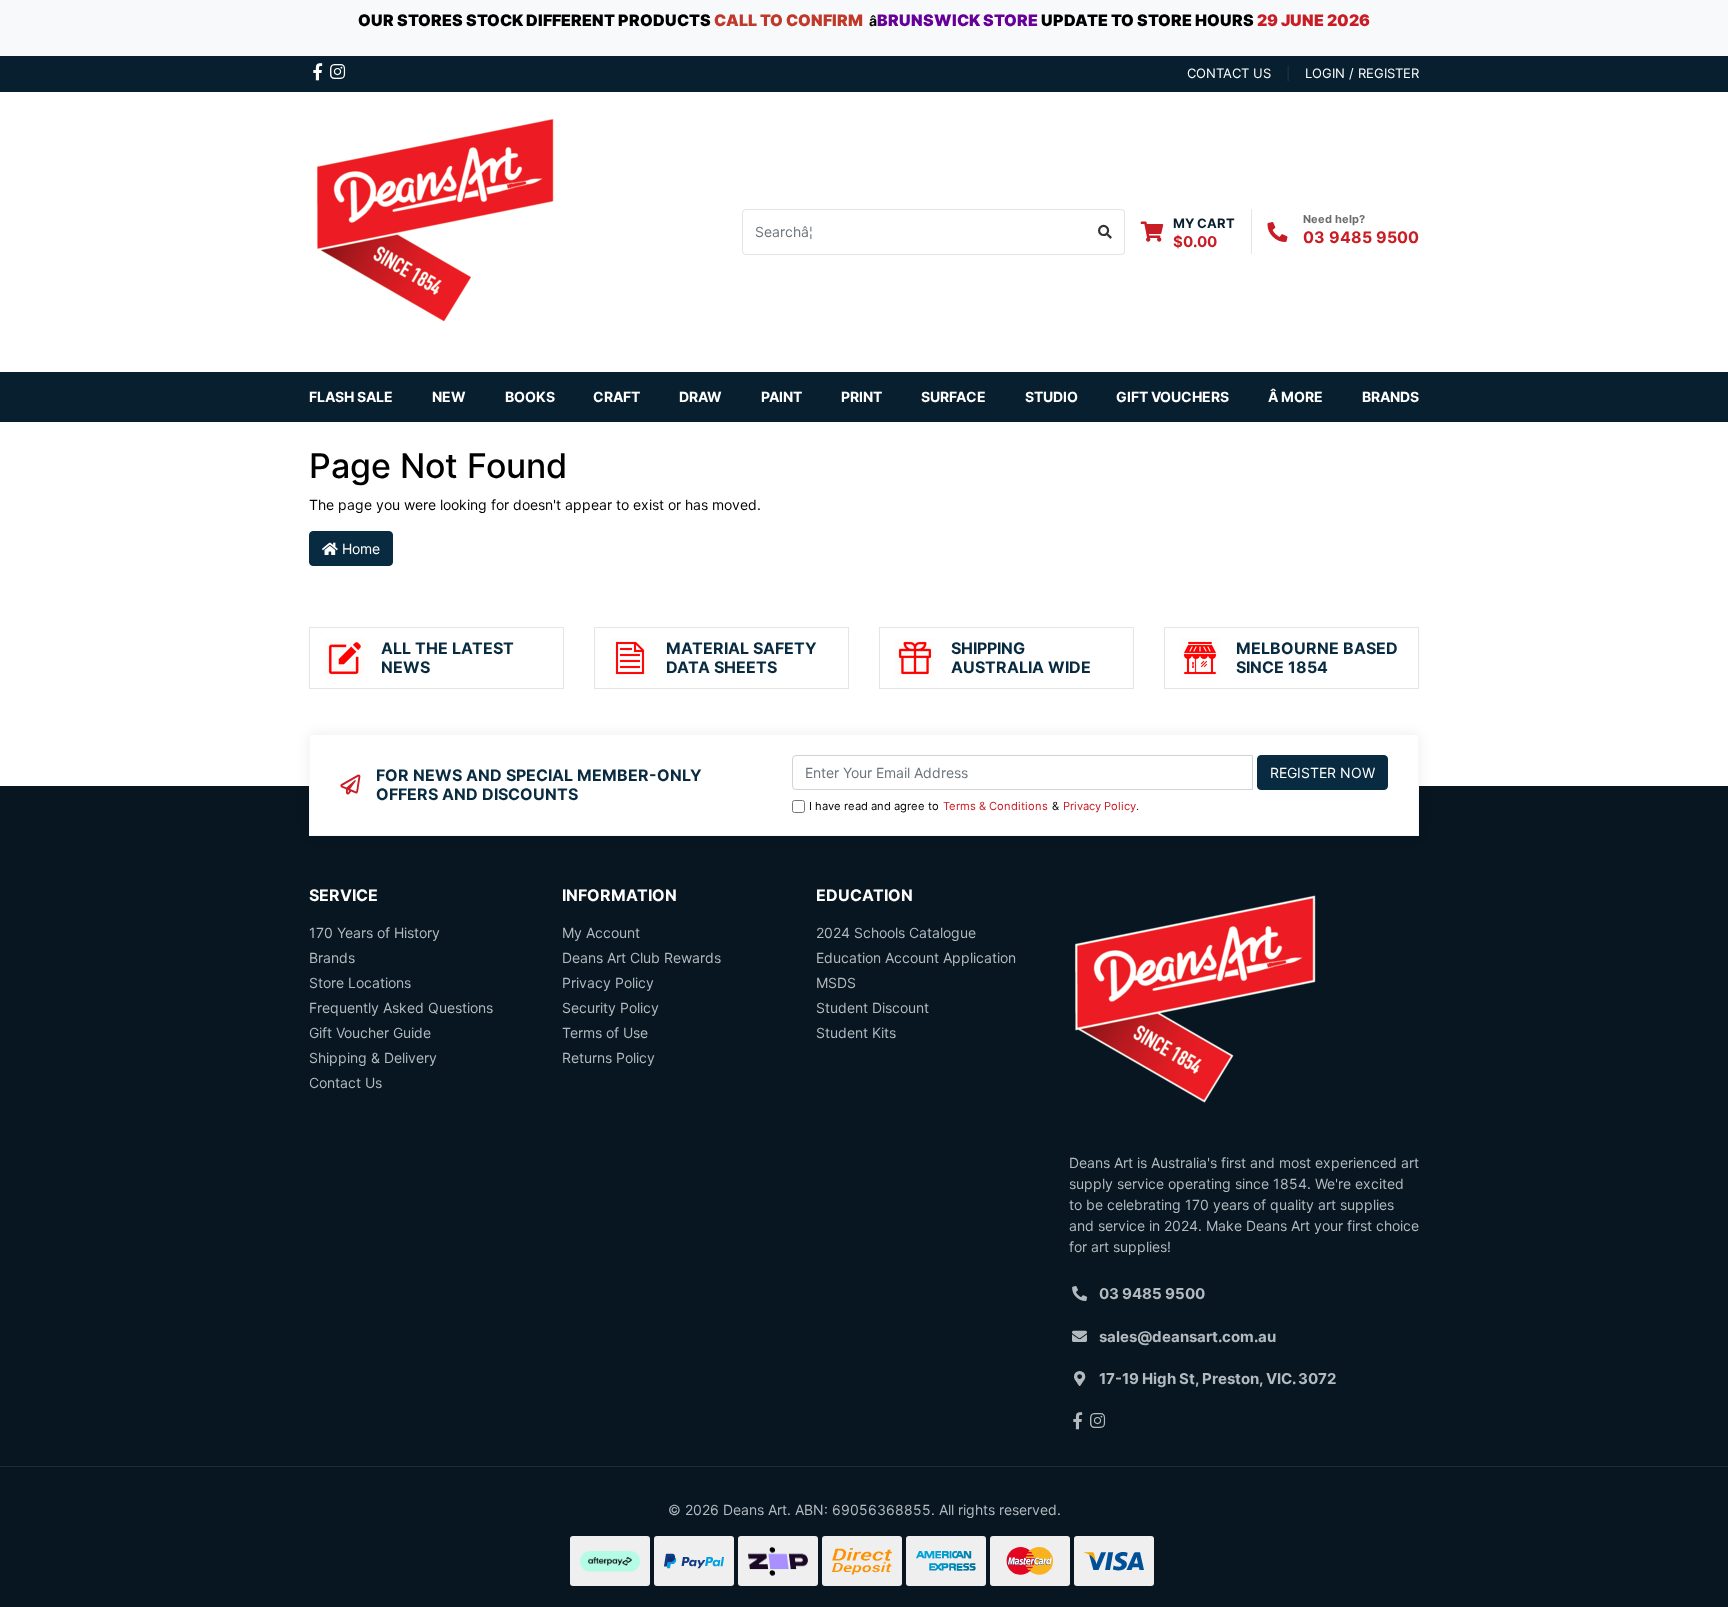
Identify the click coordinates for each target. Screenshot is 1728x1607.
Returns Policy (608, 1057)
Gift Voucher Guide (370, 1032)
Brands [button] (1390, 396)
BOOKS (530, 396)
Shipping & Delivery (373, 1057)
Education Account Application (916, 957)
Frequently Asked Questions (401, 1007)
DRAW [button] (700, 396)
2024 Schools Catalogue (896, 932)
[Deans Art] (434, 229)
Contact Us (345, 1082)
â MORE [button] (1295, 396)
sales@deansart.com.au (1187, 1336)
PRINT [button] (861, 396)
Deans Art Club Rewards (641, 957)
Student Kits (856, 1032)
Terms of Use (605, 1032)
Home (359, 548)
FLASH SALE (351, 396)
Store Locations (360, 982)
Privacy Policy (1099, 806)
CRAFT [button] (616, 396)
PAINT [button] (781, 396)
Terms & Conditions (995, 806)
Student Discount (872, 1007)
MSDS (836, 982)
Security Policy (610, 1007)
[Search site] (1105, 232)
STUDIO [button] (1051, 396)
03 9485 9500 (1361, 237)
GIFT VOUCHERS (1172, 396)
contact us (1229, 73)
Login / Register (1362, 73)
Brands (332, 957)
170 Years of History (374, 932)
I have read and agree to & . (974, 806)
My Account (601, 932)
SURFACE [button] (953, 396)
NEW (449, 396)
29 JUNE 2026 (1313, 20)
